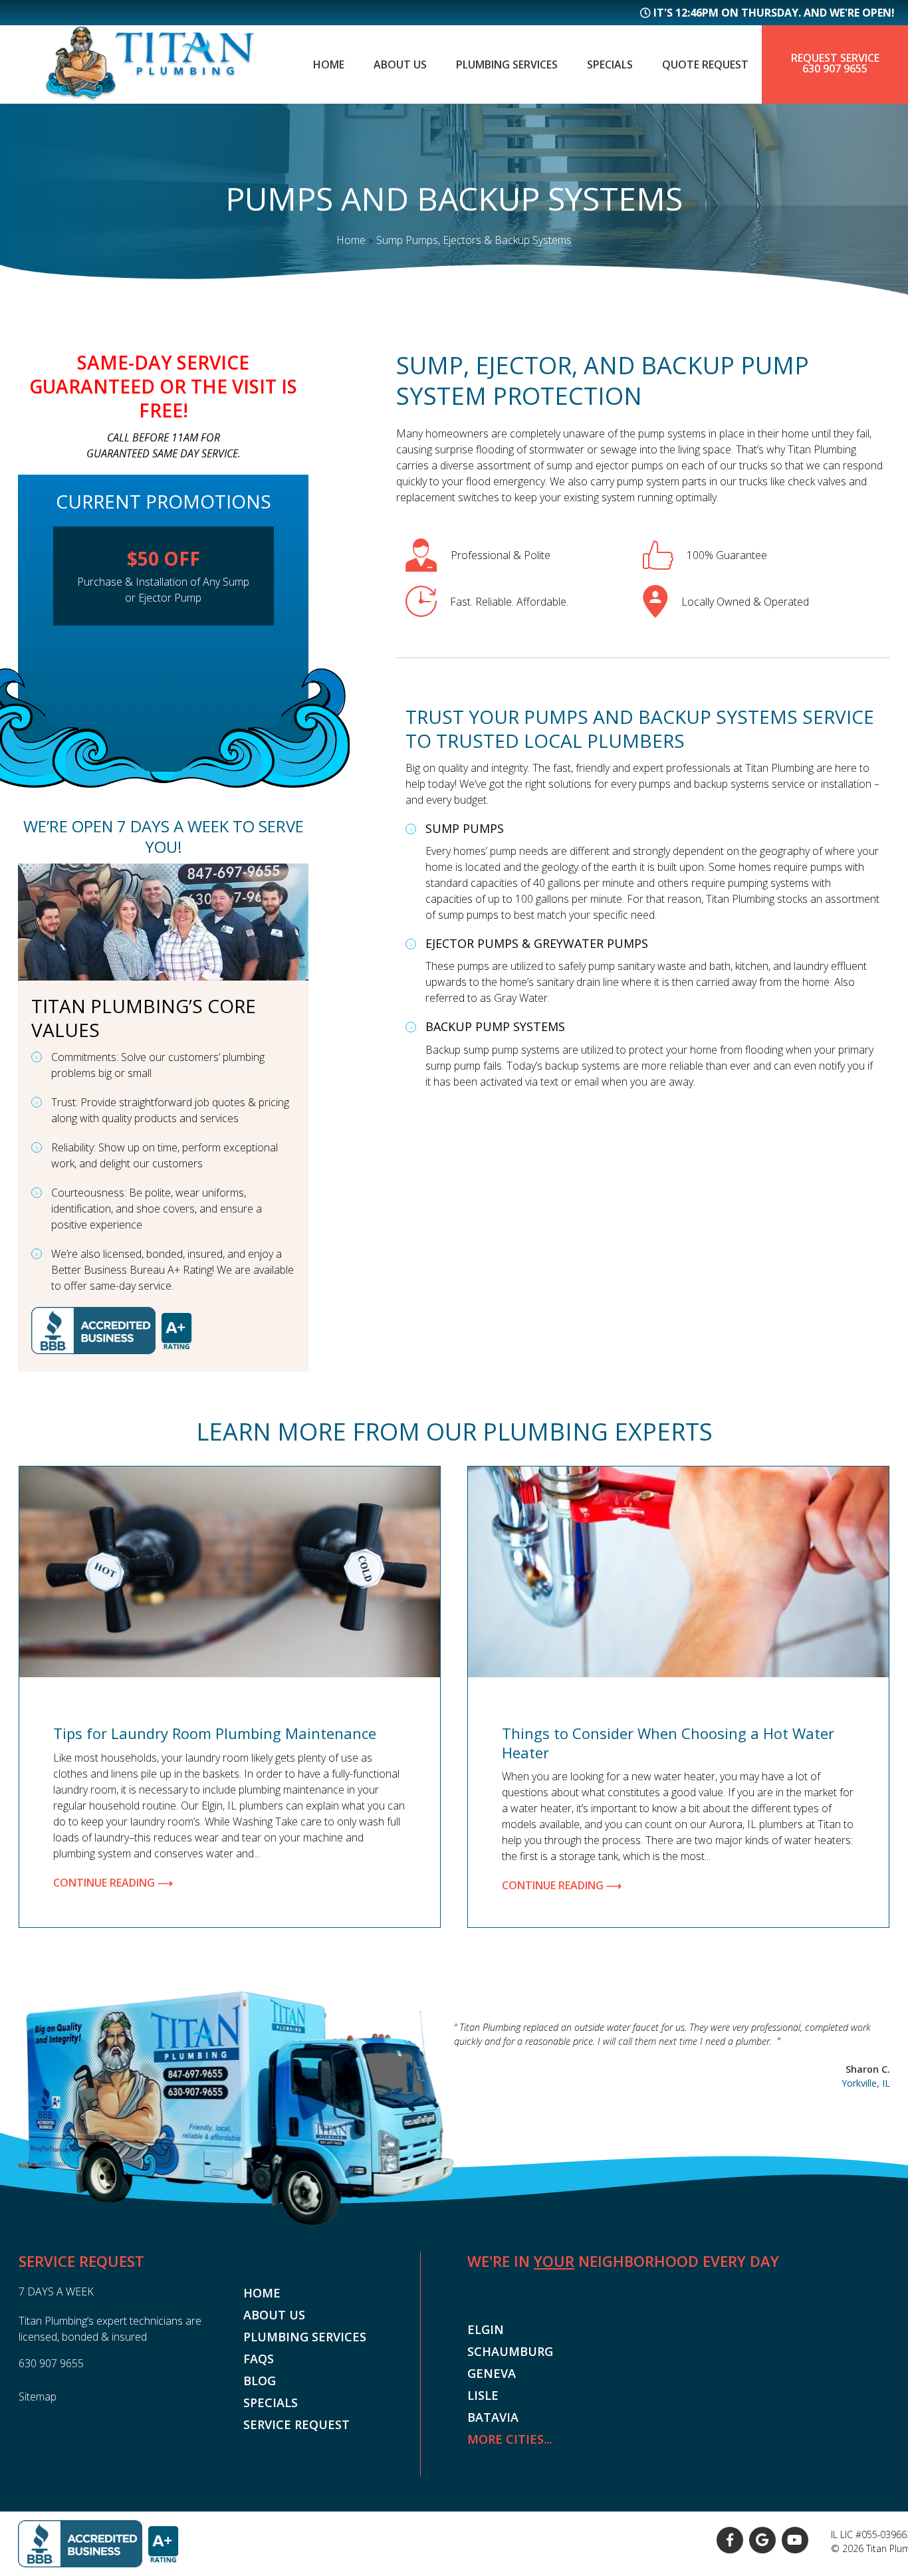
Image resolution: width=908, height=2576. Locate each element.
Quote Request (705, 64)
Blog (260, 2381)
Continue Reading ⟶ (113, 1883)
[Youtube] (795, 2540)
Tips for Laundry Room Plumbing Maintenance (215, 1733)
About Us (400, 64)
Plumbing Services (507, 64)
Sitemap (38, 2397)
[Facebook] (730, 2540)
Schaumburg (510, 2351)
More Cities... (510, 2439)
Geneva (492, 2373)
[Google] (762, 2540)
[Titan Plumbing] (150, 98)
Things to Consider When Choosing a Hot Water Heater (668, 1743)
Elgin (486, 2329)
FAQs (259, 2359)
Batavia (493, 2417)
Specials (610, 64)
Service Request (296, 2424)
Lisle (483, 2395)
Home (329, 64)
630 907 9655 (835, 68)
